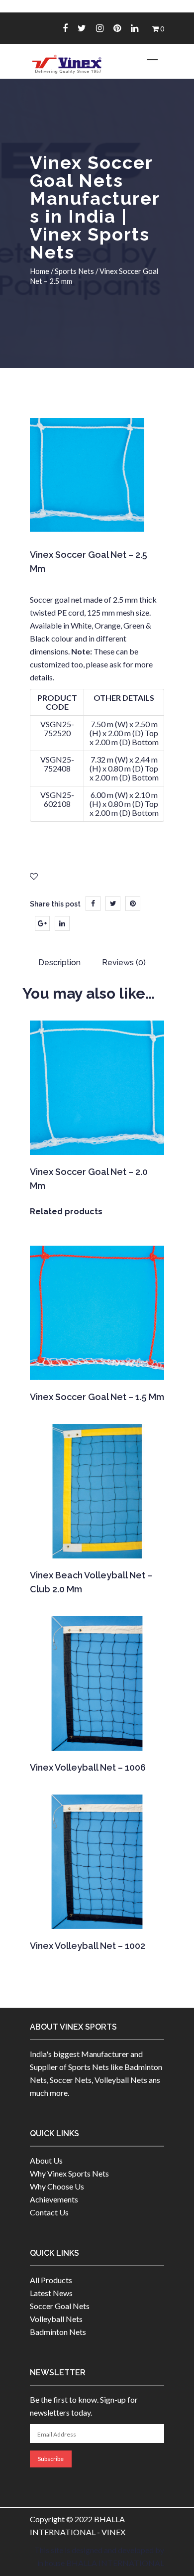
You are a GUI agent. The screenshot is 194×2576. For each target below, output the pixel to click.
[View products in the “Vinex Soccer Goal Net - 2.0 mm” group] (96, 1142)
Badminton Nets (58, 2332)
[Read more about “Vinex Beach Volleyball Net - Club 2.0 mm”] (96, 1545)
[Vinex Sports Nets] (67, 64)
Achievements (54, 2199)
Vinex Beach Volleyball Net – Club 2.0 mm (91, 1582)
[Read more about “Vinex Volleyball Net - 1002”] (96, 1916)
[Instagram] (100, 28)
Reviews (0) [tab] (124, 963)
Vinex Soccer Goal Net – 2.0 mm (89, 1179)
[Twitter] (82, 28)
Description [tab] (59, 963)
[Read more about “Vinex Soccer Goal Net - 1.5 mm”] (96, 1367)
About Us (46, 2160)
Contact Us (49, 2212)
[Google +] (42, 923)
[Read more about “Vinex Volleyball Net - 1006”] (96, 1737)
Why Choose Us (57, 2186)
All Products (51, 2280)
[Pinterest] (117, 28)
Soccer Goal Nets (60, 2306)
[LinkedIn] (62, 923)
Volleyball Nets (56, 2319)
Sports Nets (74, 271)
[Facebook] (65, 28)
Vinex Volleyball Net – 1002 (88, 1946)
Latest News (51, 2293)
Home (40, 271)
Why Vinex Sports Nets (69, 2173)
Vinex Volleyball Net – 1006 (88, 1767)
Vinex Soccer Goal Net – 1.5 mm (97, 1397)
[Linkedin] (135, 28)
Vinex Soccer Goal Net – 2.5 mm (89, 562)
